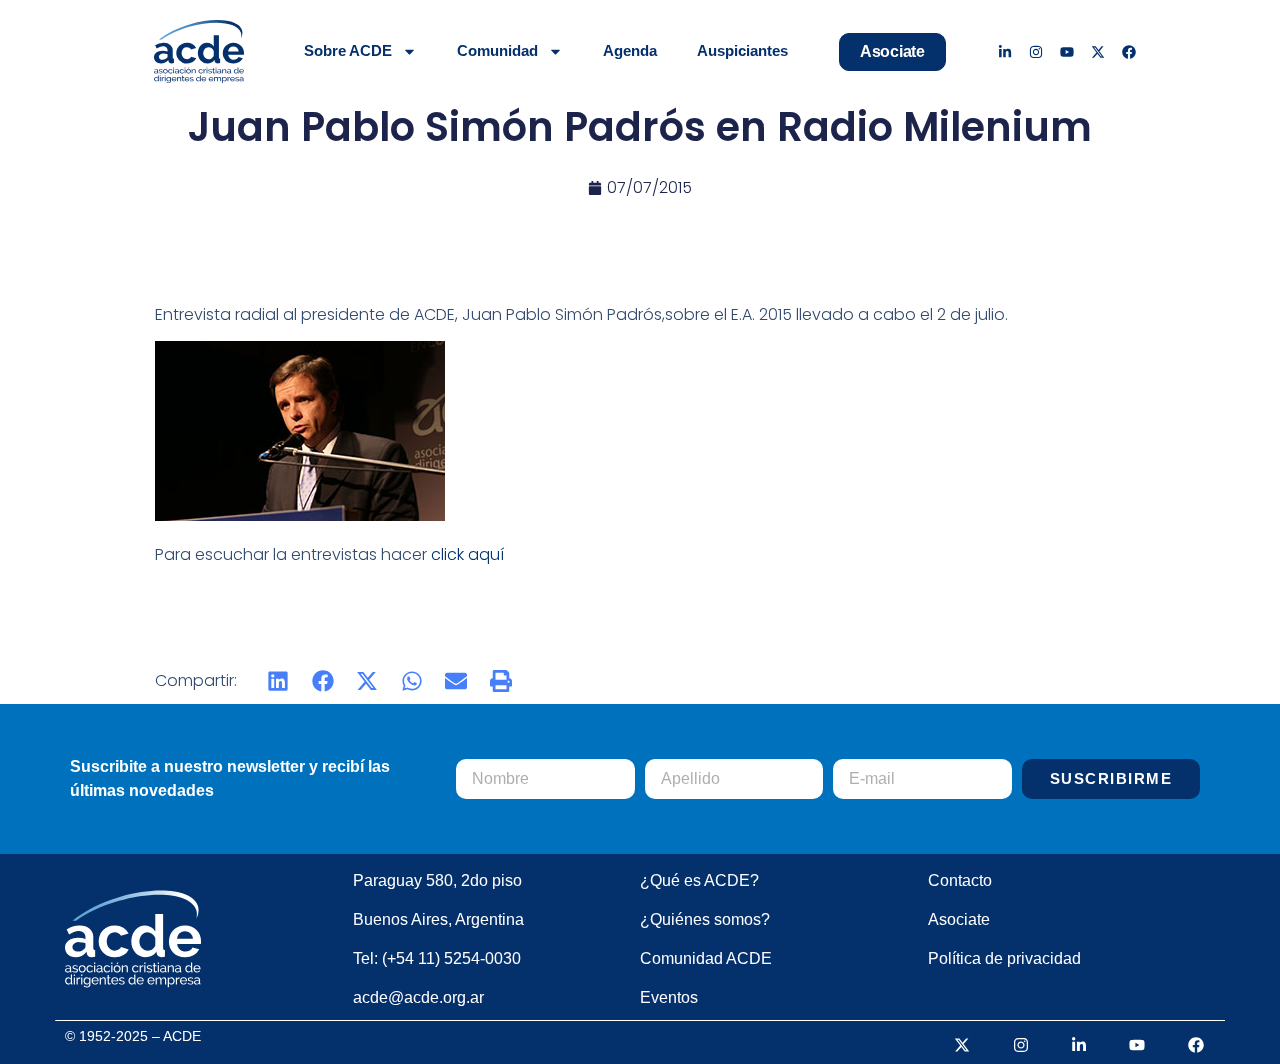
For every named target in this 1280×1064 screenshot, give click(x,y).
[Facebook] (1128, 51)
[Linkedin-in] (1005, 51)
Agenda (630, 50)
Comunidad (497, 50)
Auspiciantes (742, 50)
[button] (278, 680)
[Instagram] (1036, 51)
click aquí (467, 554)
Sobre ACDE (348, 50)
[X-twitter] (1097, 51)
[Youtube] (1067, 51)
